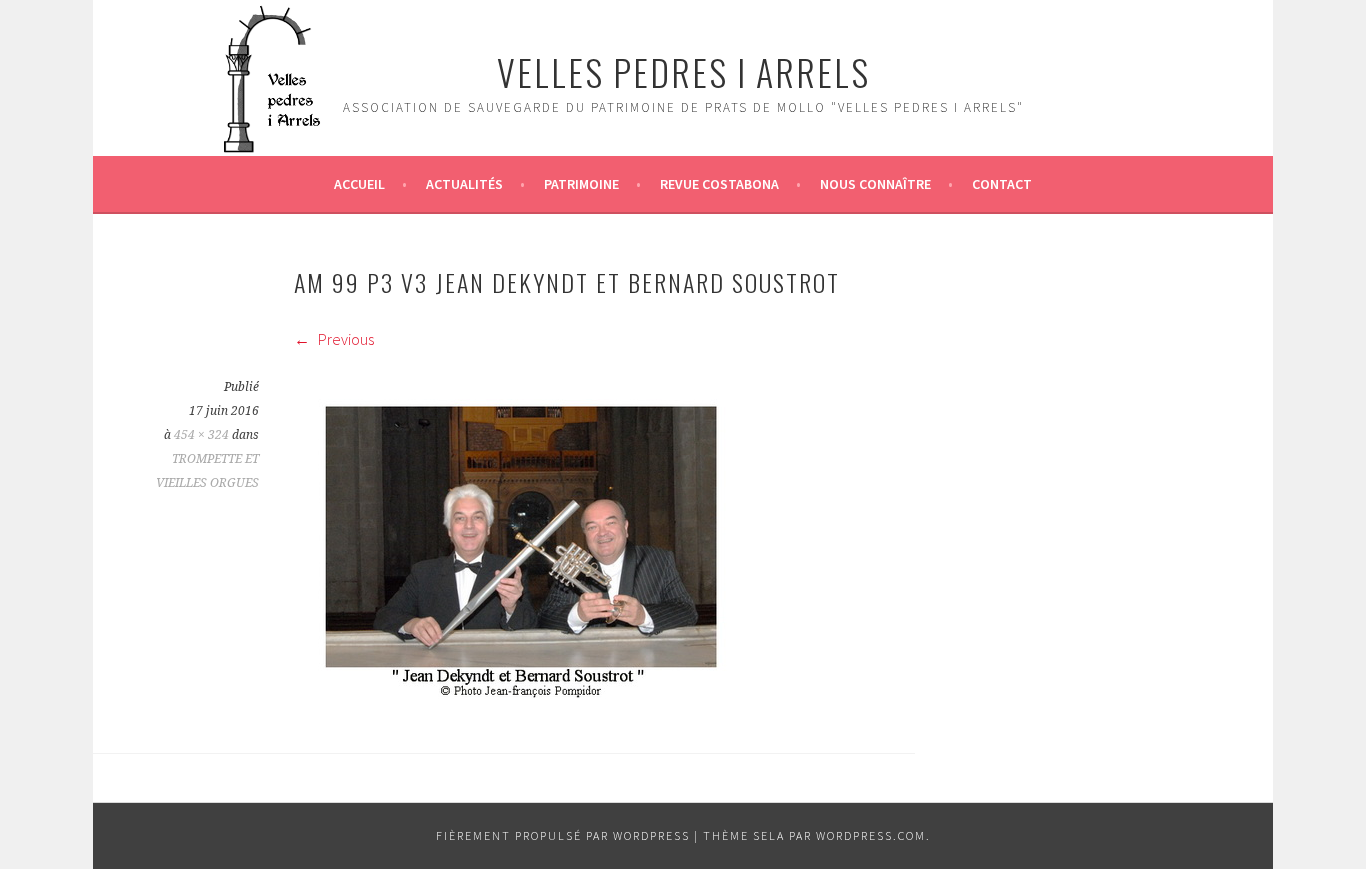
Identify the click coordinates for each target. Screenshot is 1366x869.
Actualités (464, 184)
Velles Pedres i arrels (683, 71)
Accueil (359, 184)
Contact (1002, 184)
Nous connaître (875, 184)
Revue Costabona (719, 184)
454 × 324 (201, 435)
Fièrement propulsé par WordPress (563, 835)
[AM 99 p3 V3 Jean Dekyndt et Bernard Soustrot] (521, 693)
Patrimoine (581, 184)
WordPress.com (871, 835)
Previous (344, 339)
